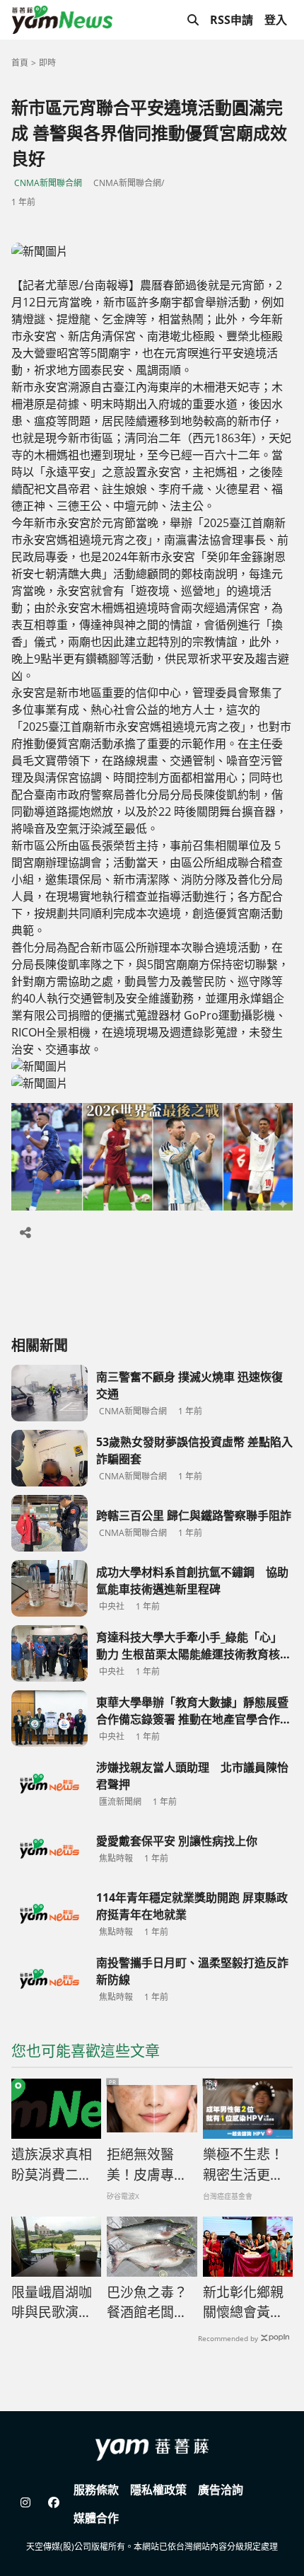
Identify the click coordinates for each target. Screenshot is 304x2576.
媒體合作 (96, 2518)
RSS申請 (232, 20)
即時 (47, 63)
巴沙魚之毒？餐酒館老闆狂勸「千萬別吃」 (152, 2303)
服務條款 (96, 2490)
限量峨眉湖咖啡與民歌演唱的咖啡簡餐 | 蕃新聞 (52, 2303)
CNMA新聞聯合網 (48, 183)
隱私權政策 (158, 2490)
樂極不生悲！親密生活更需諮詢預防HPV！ (243, 2165)
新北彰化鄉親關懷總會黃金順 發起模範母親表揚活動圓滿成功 (245, 2303)
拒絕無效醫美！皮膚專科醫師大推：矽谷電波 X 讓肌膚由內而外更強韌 (148, 2165)
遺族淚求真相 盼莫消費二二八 (52, 2165)
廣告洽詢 (221, 2490)
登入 (276, 20)
